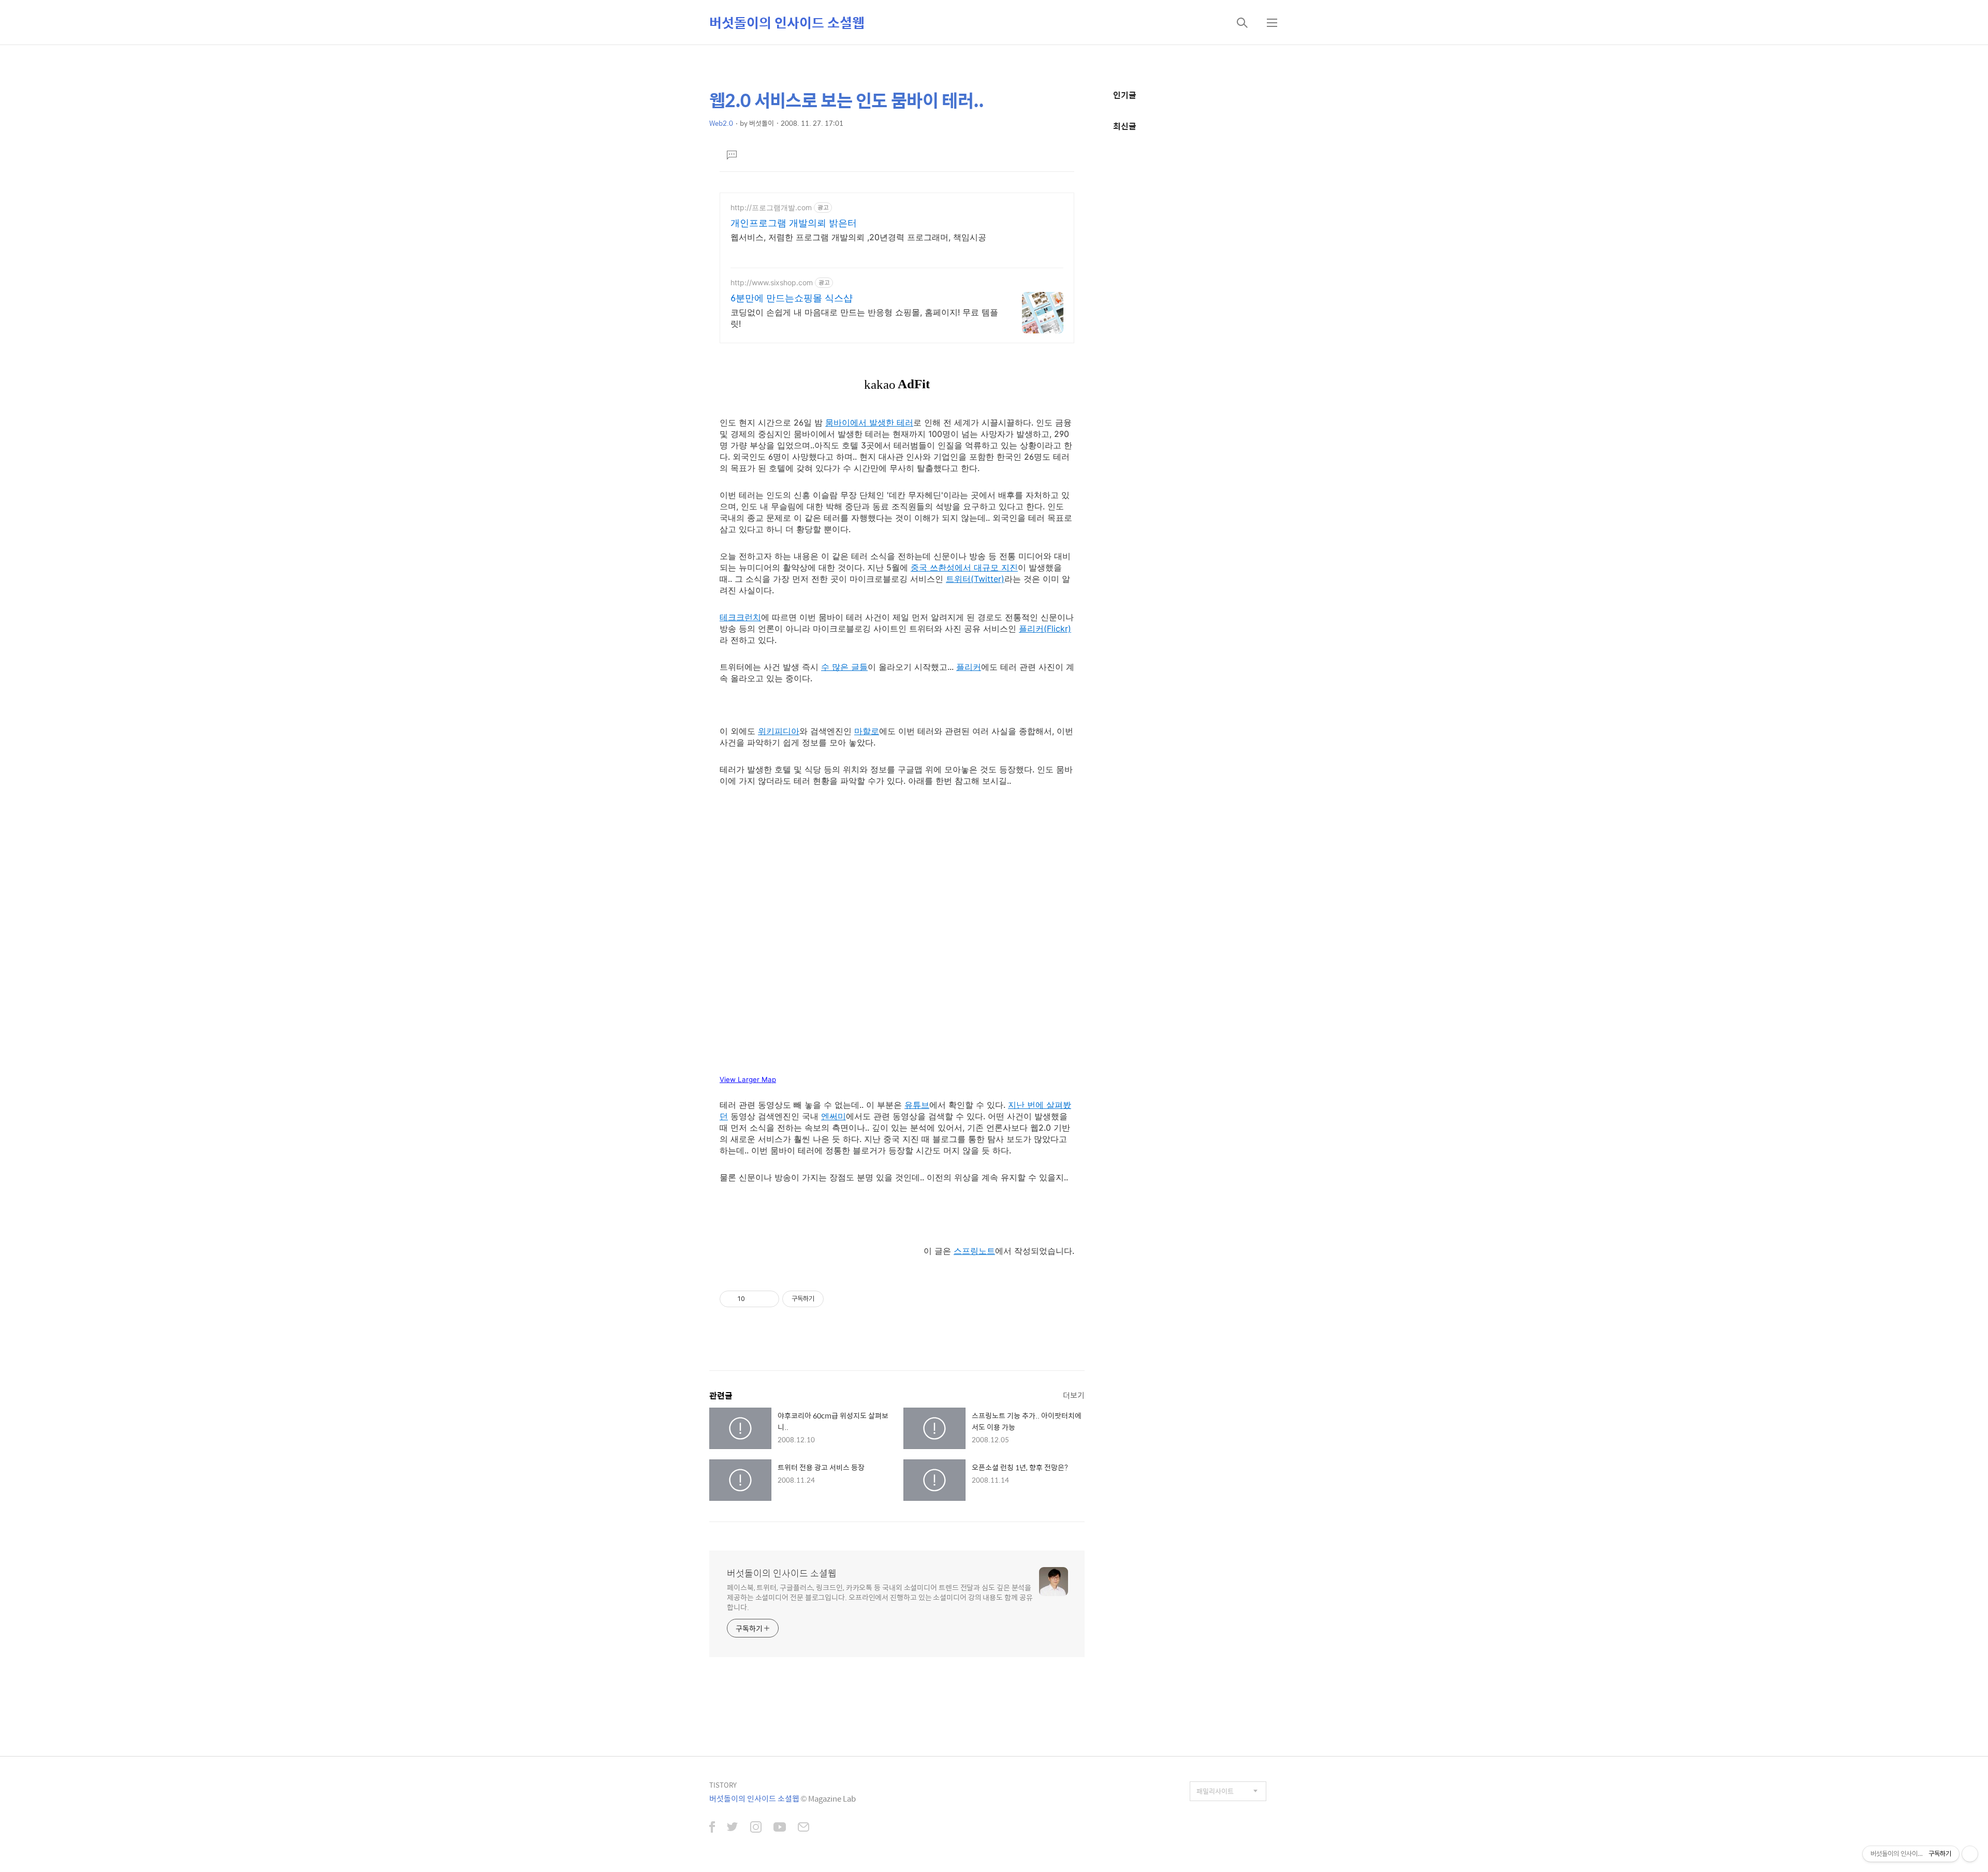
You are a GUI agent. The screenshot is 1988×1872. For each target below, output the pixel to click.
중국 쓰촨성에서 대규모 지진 (964, 567)
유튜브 (917, 1105)
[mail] (803, 1828)
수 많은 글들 (844, 667)
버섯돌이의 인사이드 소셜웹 (787, 22)
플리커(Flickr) (1045, 628)
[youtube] (780, 1828)
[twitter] (733, 1828)
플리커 (969, 667)
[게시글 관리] (768, 1299)
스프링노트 (974, 1251)
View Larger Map (748, 1079)
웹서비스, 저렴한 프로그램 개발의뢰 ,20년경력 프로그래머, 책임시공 (858, 237)
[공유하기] (755, 1299)
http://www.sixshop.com (772, 282)
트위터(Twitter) (975, 579)
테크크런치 (740, 617)
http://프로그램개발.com (771, 207)
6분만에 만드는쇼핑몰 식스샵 (792, 298)
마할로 (867, 731)
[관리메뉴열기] (1970, 1854)
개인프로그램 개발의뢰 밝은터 (794, 223)
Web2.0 (721, 123)
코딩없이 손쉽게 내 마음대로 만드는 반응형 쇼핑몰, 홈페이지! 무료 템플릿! (864, 318)
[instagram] (756, 1828)
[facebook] (712, 1828)
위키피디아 (779, 731)
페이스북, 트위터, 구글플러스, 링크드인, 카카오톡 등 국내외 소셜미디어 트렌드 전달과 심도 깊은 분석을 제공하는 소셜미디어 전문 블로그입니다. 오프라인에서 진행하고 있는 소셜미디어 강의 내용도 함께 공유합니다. (880, 1597)
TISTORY (723, 1785)
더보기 (1074, 1395)
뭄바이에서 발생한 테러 (869, 422)
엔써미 (834, 1116)
